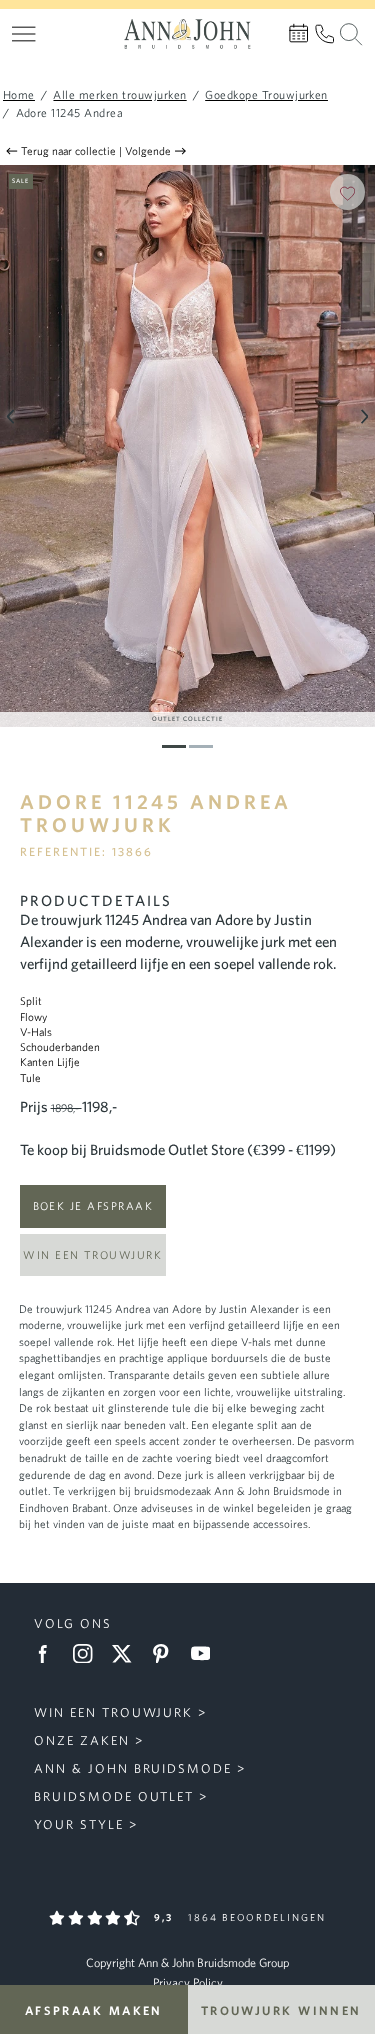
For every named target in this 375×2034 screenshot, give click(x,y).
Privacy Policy (188, 1982)
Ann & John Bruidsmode (133, 1768)
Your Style (79, 1824)
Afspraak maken (94, 2010)
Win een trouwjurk (92, 1254)
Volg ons (73, 1623)
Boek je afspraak (93, 1205)
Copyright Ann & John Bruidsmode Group (187, 1962)
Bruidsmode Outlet (114, 1796)
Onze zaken (82, 1740)
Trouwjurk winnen (281, 2010)
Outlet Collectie (187, 718)
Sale (20, 180)
